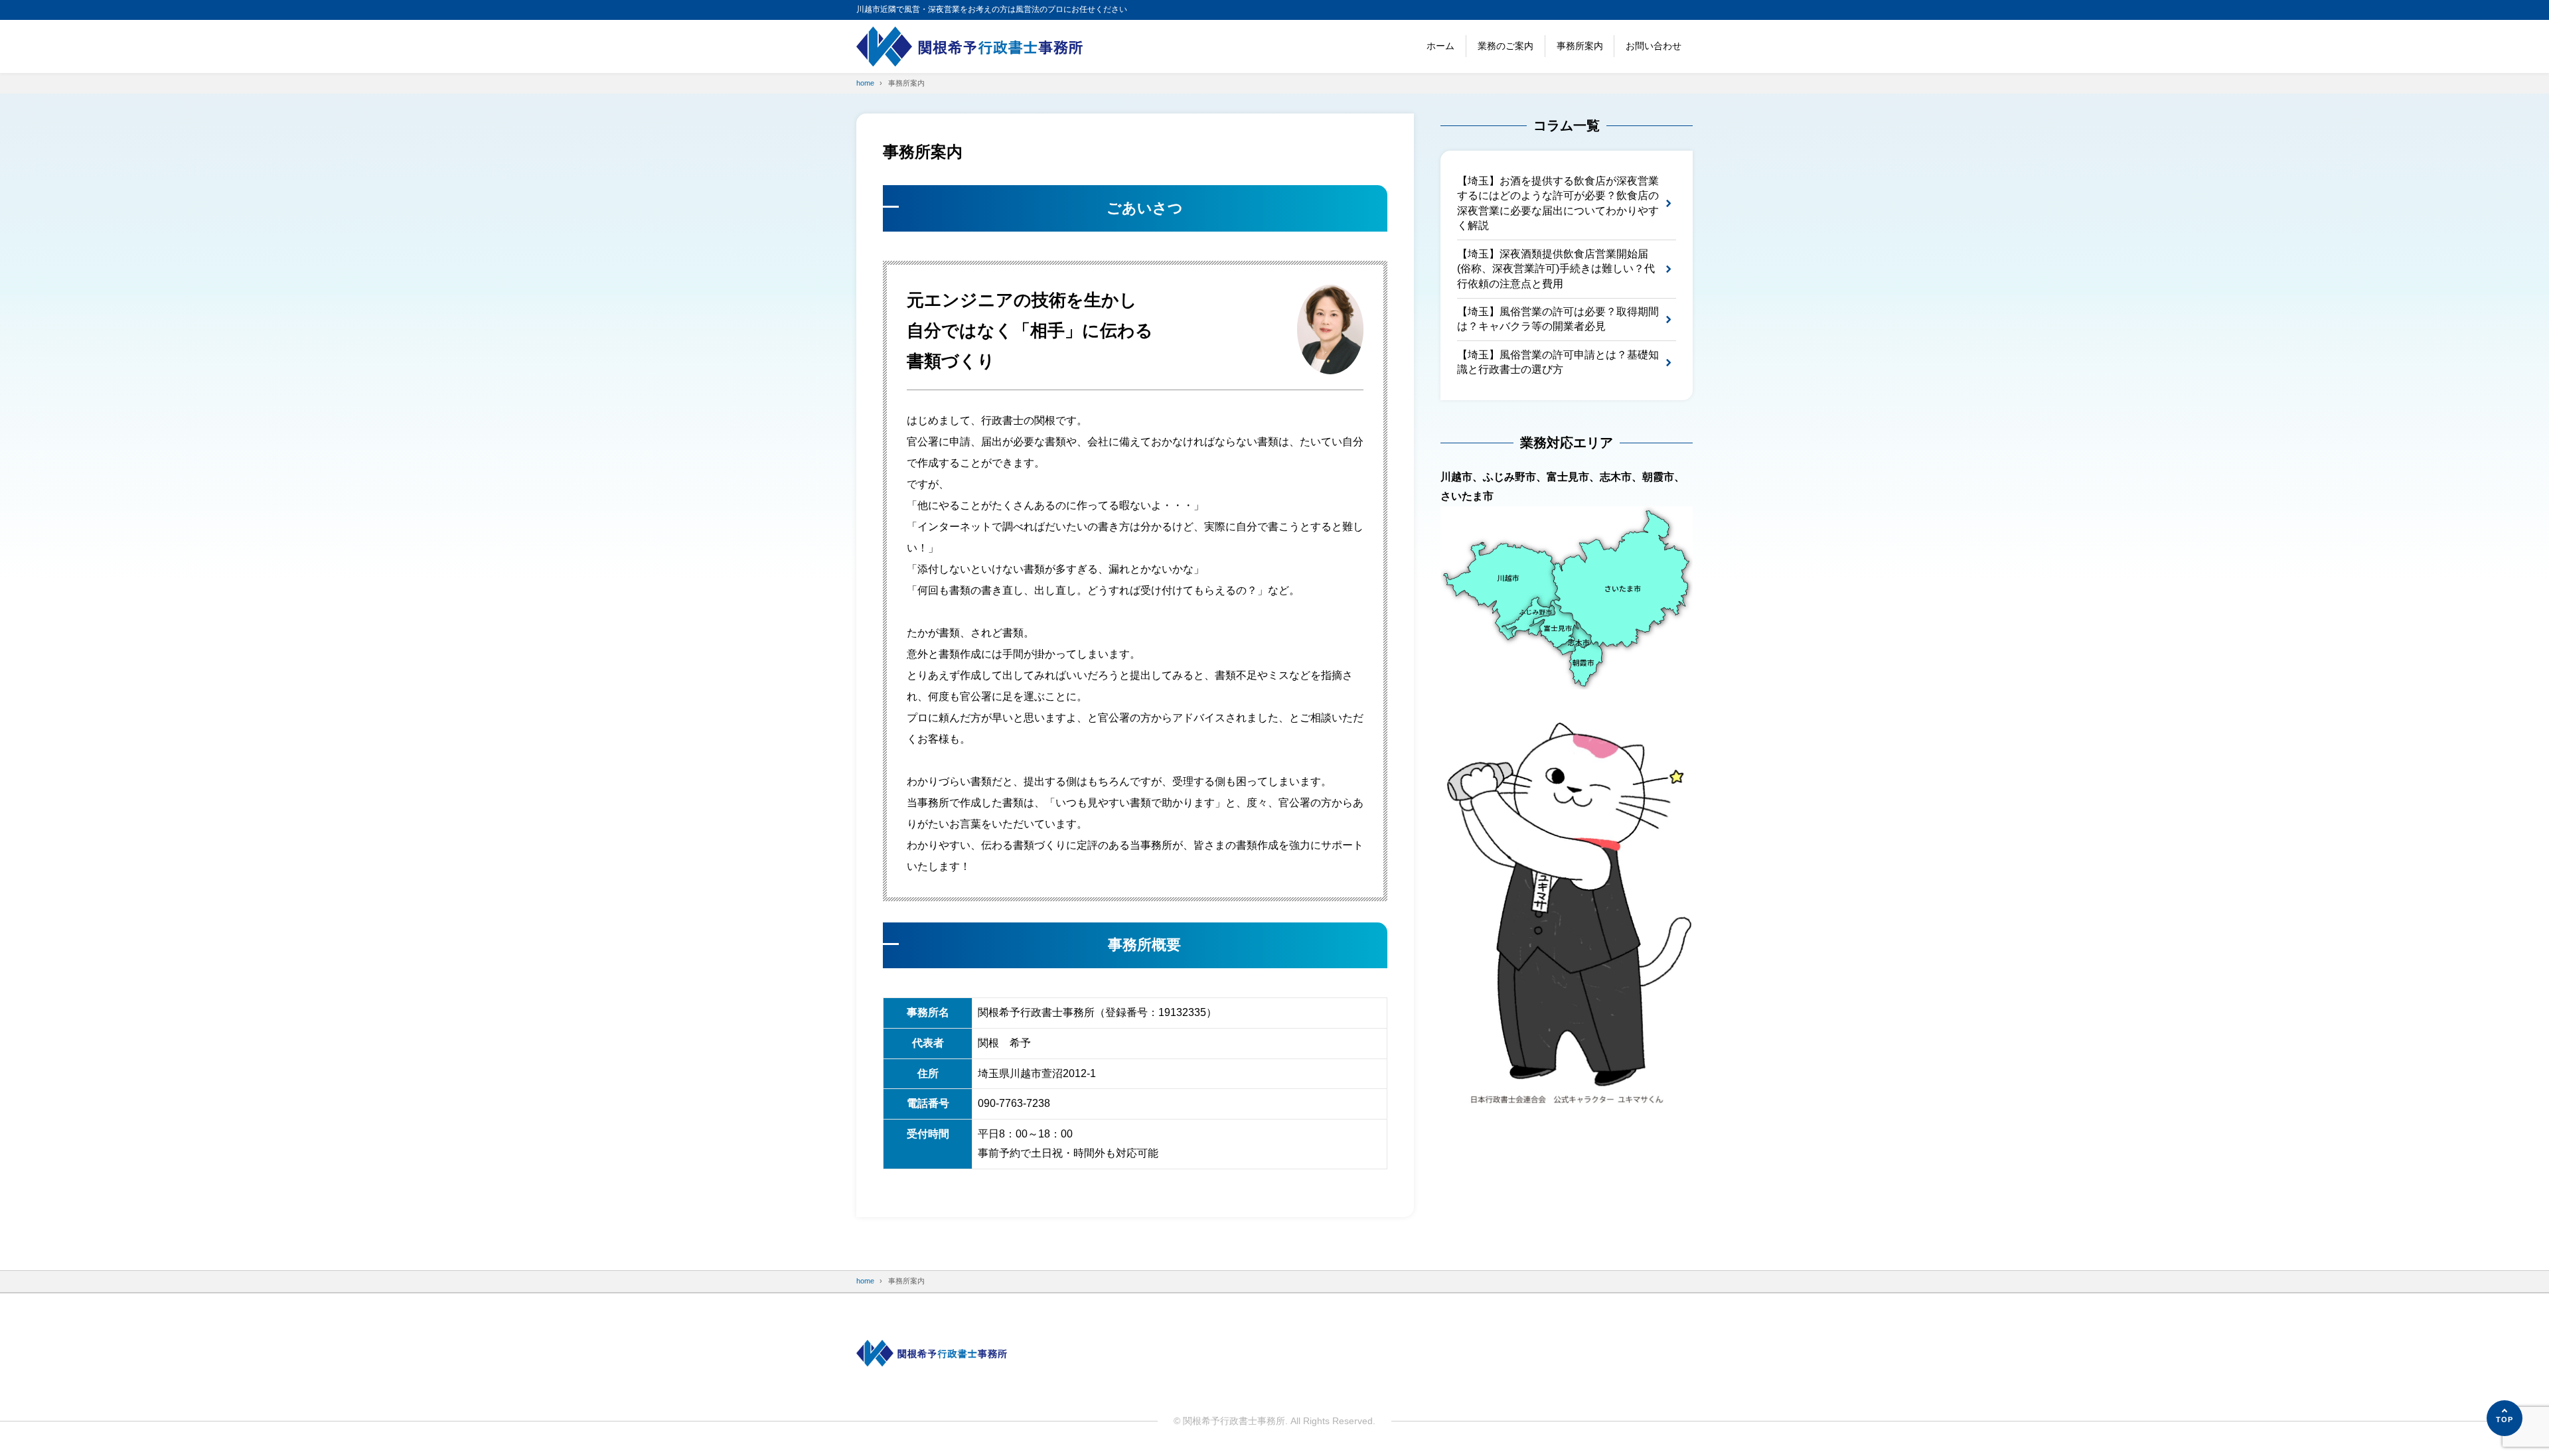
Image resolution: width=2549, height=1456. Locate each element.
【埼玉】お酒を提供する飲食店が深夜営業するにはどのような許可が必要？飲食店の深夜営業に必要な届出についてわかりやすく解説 (1558, 203)
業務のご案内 (1506, 46)
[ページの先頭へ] (2505, 1418)
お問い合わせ (1654, 46)
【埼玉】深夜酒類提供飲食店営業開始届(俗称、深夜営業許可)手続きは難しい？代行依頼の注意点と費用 (1556, 269)
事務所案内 (1580, 46)
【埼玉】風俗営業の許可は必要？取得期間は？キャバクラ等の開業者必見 (1558, 319)
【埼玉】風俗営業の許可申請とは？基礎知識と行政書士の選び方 (1558, 362)
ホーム (1440, 46)
